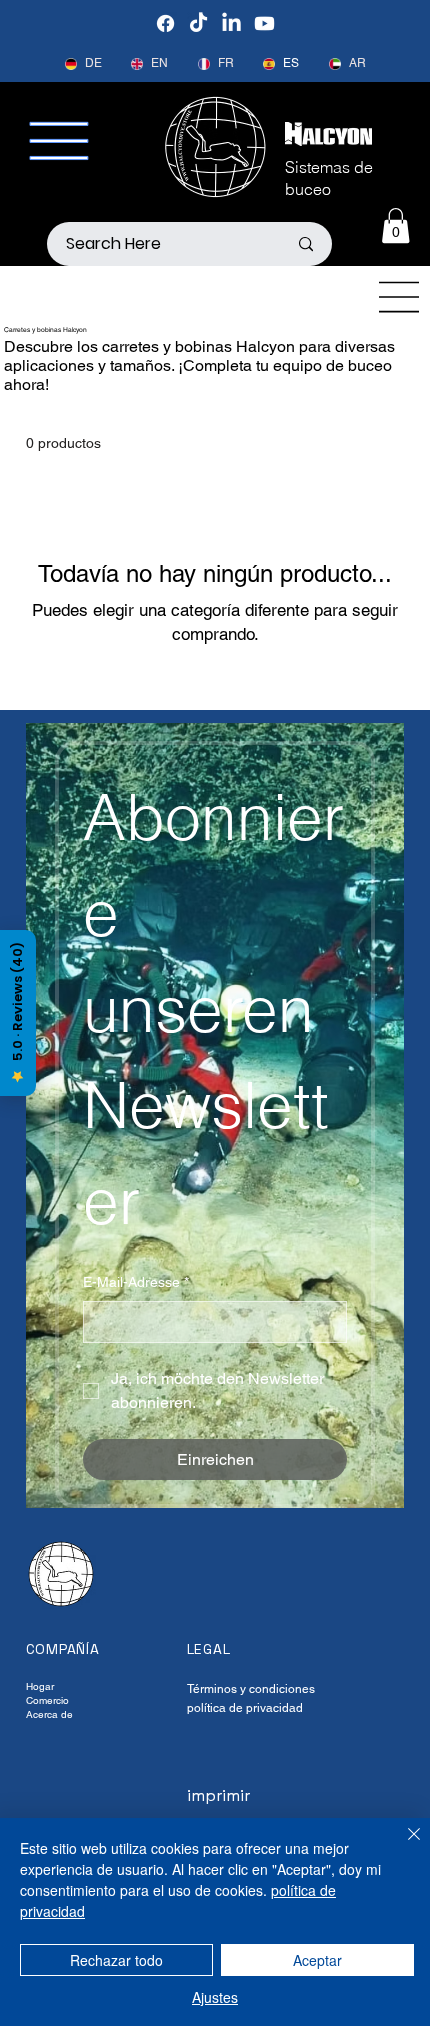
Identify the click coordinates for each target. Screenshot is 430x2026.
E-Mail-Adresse (136, 1282)
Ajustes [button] (215, 1997)
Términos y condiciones (251, 1689)
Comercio (47, 1700)
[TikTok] (198, 23)
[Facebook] (165, 23)
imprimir (218, 1795)
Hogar (40, 1686)
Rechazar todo (116, 1960)
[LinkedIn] (231, 23)
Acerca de (49, 1714)
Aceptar (317, 1960)
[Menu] (400, 297)
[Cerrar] (402, 1846)
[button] (395, 225)
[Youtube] (264, 23)
